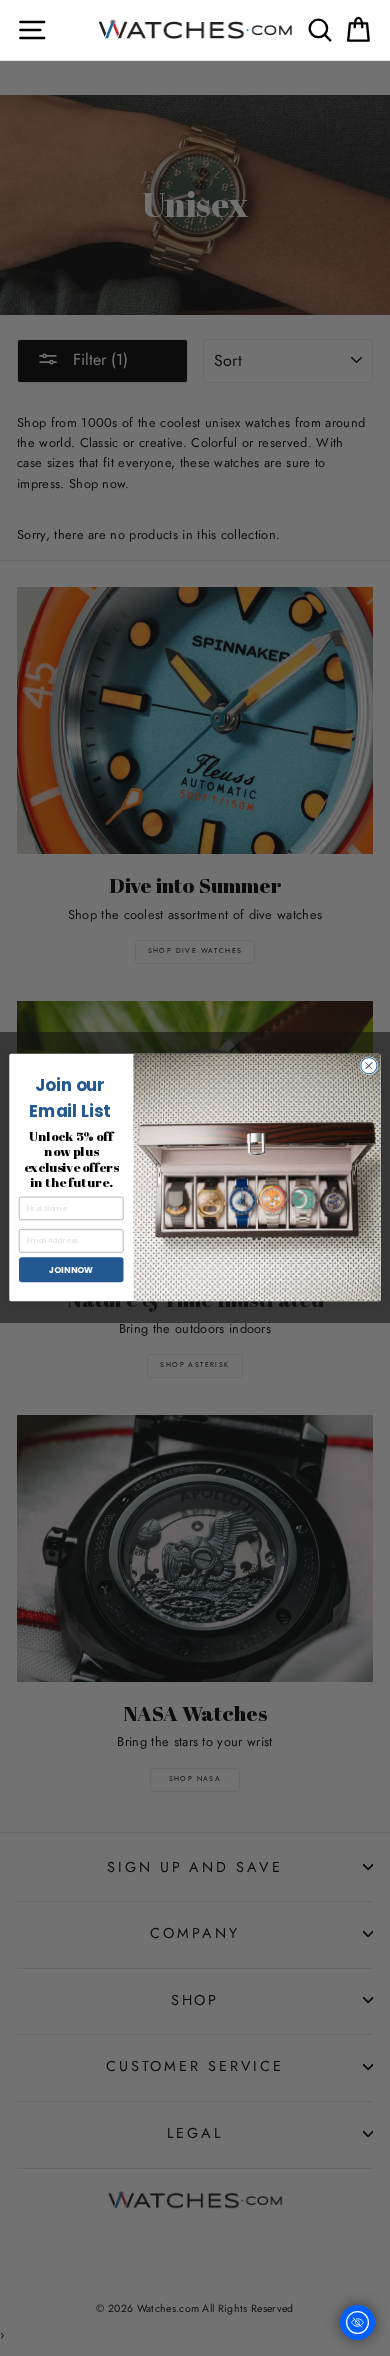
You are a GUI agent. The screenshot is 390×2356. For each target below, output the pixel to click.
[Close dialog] (369, 1066)
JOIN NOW (71, 1270)
